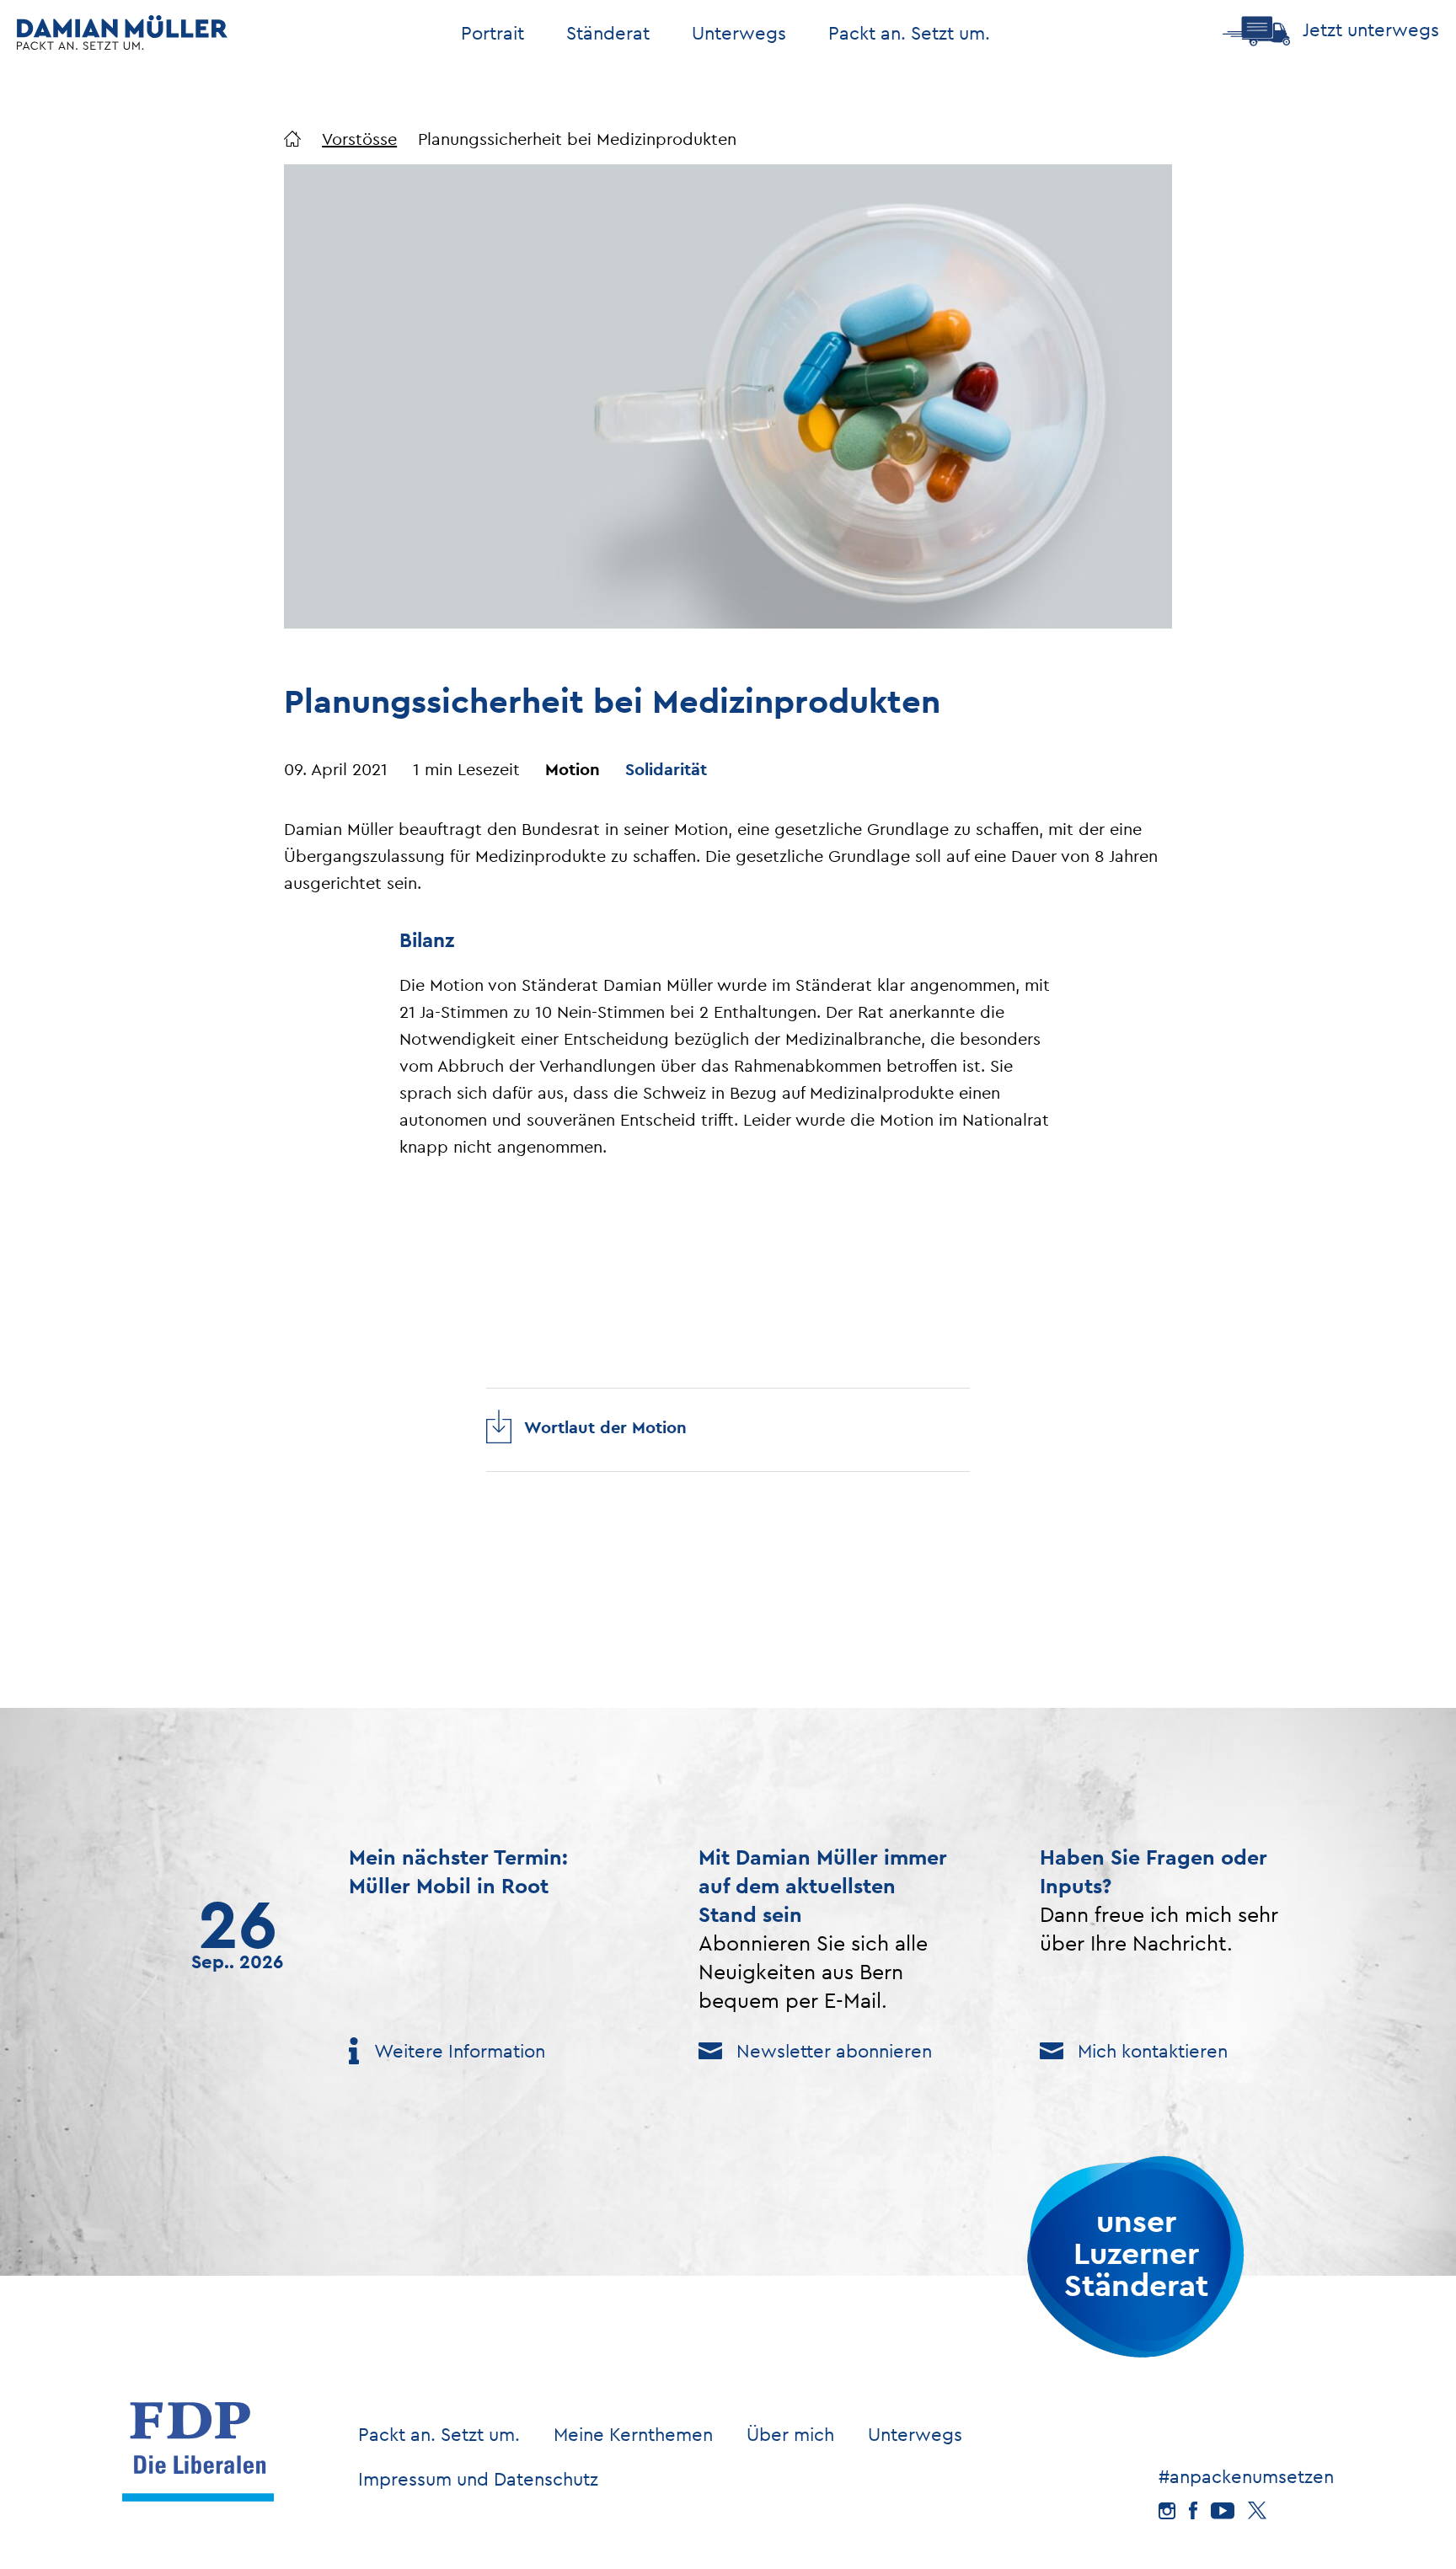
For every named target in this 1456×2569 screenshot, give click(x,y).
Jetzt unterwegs (1371, 29)
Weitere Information (460, 2051)
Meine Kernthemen (633, 2434)
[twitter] (1257, 2510)
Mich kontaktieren (1153, 2051)
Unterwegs (915, 2434)
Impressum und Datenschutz (478, 2479)
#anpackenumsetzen (1246, 2476)
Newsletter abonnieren (834, 2051)
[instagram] (1167, 2511)
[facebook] (1193, 2510)
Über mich (790, 2434)
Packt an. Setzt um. (909, 33)
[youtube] (1223, 2511)
